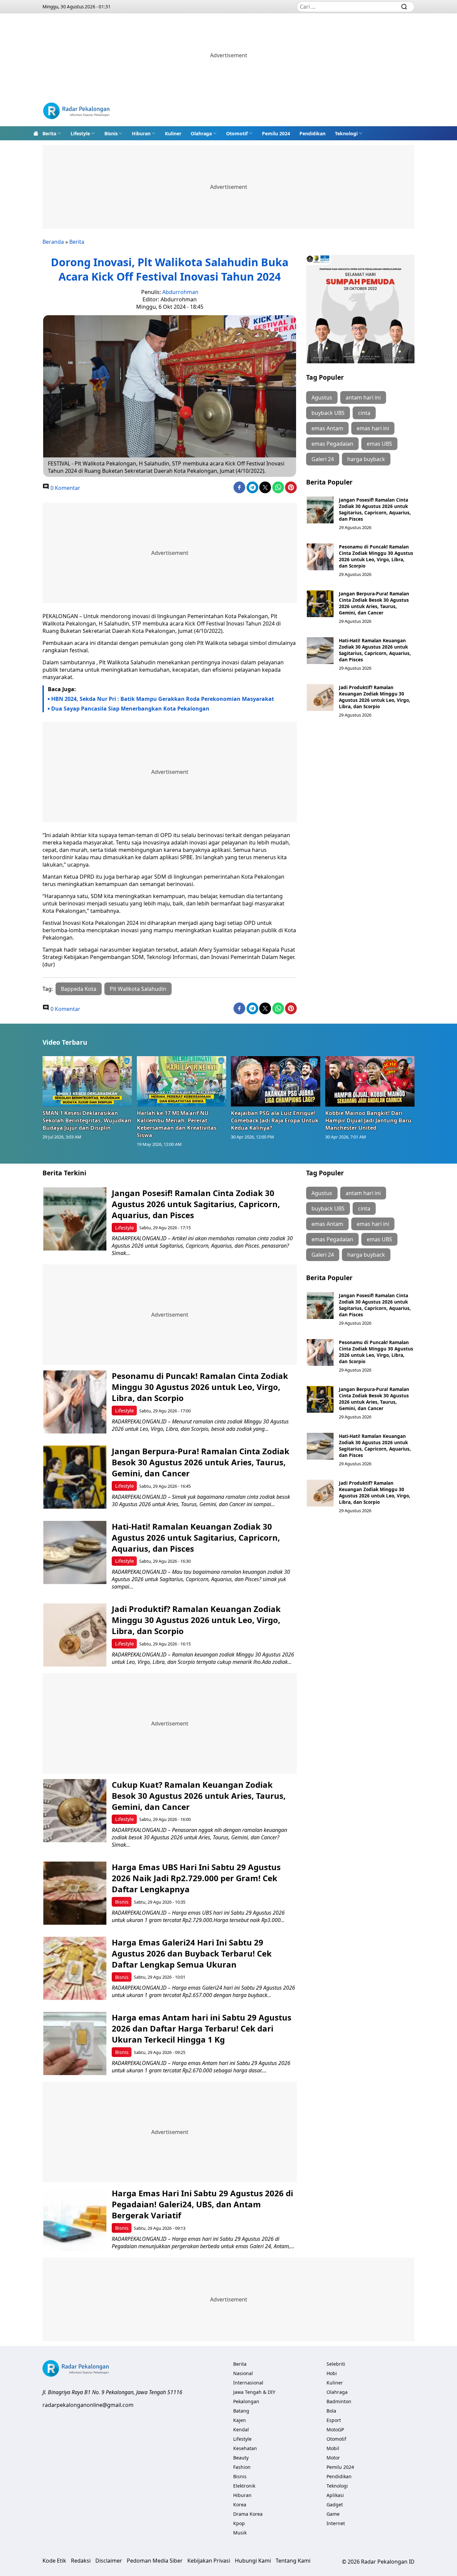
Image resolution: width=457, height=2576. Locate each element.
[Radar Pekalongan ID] (76, 112)
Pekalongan (246, 2401)
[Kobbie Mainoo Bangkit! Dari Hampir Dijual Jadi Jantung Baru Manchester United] (370, 1081)
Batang (241, 2411)
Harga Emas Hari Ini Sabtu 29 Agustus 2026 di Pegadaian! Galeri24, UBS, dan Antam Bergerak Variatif (202, 2204)
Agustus (322, 397)
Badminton (339, 2401)
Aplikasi (335, 2495)
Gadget (335, 2505)
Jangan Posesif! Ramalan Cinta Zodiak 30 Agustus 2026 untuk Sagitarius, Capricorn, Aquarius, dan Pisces (375, 509)
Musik (240, 2533)
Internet (336, 2523)
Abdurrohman (180, 292)
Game (333, 2514)
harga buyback (366, 459)
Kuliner (173, 133)
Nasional (243, 2373)
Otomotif (237, 133)
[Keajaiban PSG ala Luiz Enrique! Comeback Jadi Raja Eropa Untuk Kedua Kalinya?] (276, 1081)
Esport (334, 2420)
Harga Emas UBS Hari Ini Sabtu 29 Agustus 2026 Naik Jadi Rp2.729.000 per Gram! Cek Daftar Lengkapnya (196, 1878)
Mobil (333, 2448)
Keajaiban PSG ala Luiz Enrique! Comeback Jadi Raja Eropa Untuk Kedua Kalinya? (275, 1120)
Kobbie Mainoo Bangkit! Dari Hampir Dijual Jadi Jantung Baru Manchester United (368, 1120)
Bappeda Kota (79, 989)
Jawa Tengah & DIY (254, 2392)
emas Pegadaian (332, 444)
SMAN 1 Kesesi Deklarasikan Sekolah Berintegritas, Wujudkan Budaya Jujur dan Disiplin (87, 1120)
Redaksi (81, 2561)
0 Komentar (65, 488)
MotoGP (335, 2430)
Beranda (53, 242)
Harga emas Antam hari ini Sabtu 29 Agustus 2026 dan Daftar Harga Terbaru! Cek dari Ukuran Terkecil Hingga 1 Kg (202, 2028)
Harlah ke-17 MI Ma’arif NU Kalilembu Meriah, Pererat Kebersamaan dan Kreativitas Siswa (177, 1124)
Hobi (332, 2373)
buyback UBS (328, 413)
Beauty (241, 2458)
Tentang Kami (293, 2561)
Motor (333, 2458)
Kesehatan (245, 2448)
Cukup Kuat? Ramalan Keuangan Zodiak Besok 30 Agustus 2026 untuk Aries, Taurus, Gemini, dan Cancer (199, 1796)
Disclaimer (109, 2561)
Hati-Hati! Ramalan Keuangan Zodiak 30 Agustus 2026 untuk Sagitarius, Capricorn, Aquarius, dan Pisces (375, 650)
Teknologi (346, 133)
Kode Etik (54, 2561)
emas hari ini (373, 428)
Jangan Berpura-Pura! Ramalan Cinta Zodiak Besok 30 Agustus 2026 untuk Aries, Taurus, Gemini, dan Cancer (374, 603)
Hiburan (141, 133)
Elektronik (244, 2486)
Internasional (248, 2383)
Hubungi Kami (253, 2561)
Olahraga (201, 133)
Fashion (242, 2467)
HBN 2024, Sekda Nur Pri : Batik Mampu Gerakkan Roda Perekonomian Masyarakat (163, 699)
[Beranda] (36, 133)
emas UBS (379, 444)
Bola (331, 2411)
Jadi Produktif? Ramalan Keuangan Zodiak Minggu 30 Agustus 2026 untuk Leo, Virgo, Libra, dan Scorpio (375, 697)
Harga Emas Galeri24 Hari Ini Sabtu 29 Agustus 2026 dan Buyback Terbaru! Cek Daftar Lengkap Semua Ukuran (192, 1953)
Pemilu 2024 (276, 133)
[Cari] (404, 7)
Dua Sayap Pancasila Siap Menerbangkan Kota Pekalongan (130, 709)
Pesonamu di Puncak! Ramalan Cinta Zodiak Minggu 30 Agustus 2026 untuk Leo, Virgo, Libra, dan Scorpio (376, 556)
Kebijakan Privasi (209, 2561)
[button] (52, 133)
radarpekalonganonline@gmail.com (88, 2405)
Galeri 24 (323, 459)
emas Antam (327, 428)
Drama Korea (248, 2514)
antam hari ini (363, 397)
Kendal (241, 2430)
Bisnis (111, 133)
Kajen (240, 2420)
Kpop (239, 2523)
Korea (240, 2505)
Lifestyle (80, 133)
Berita (49, 133)
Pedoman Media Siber (155, 2561)
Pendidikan (312, 133)
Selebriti (336, 2364)
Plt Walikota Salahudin (138, 989)
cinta (364, 413)
